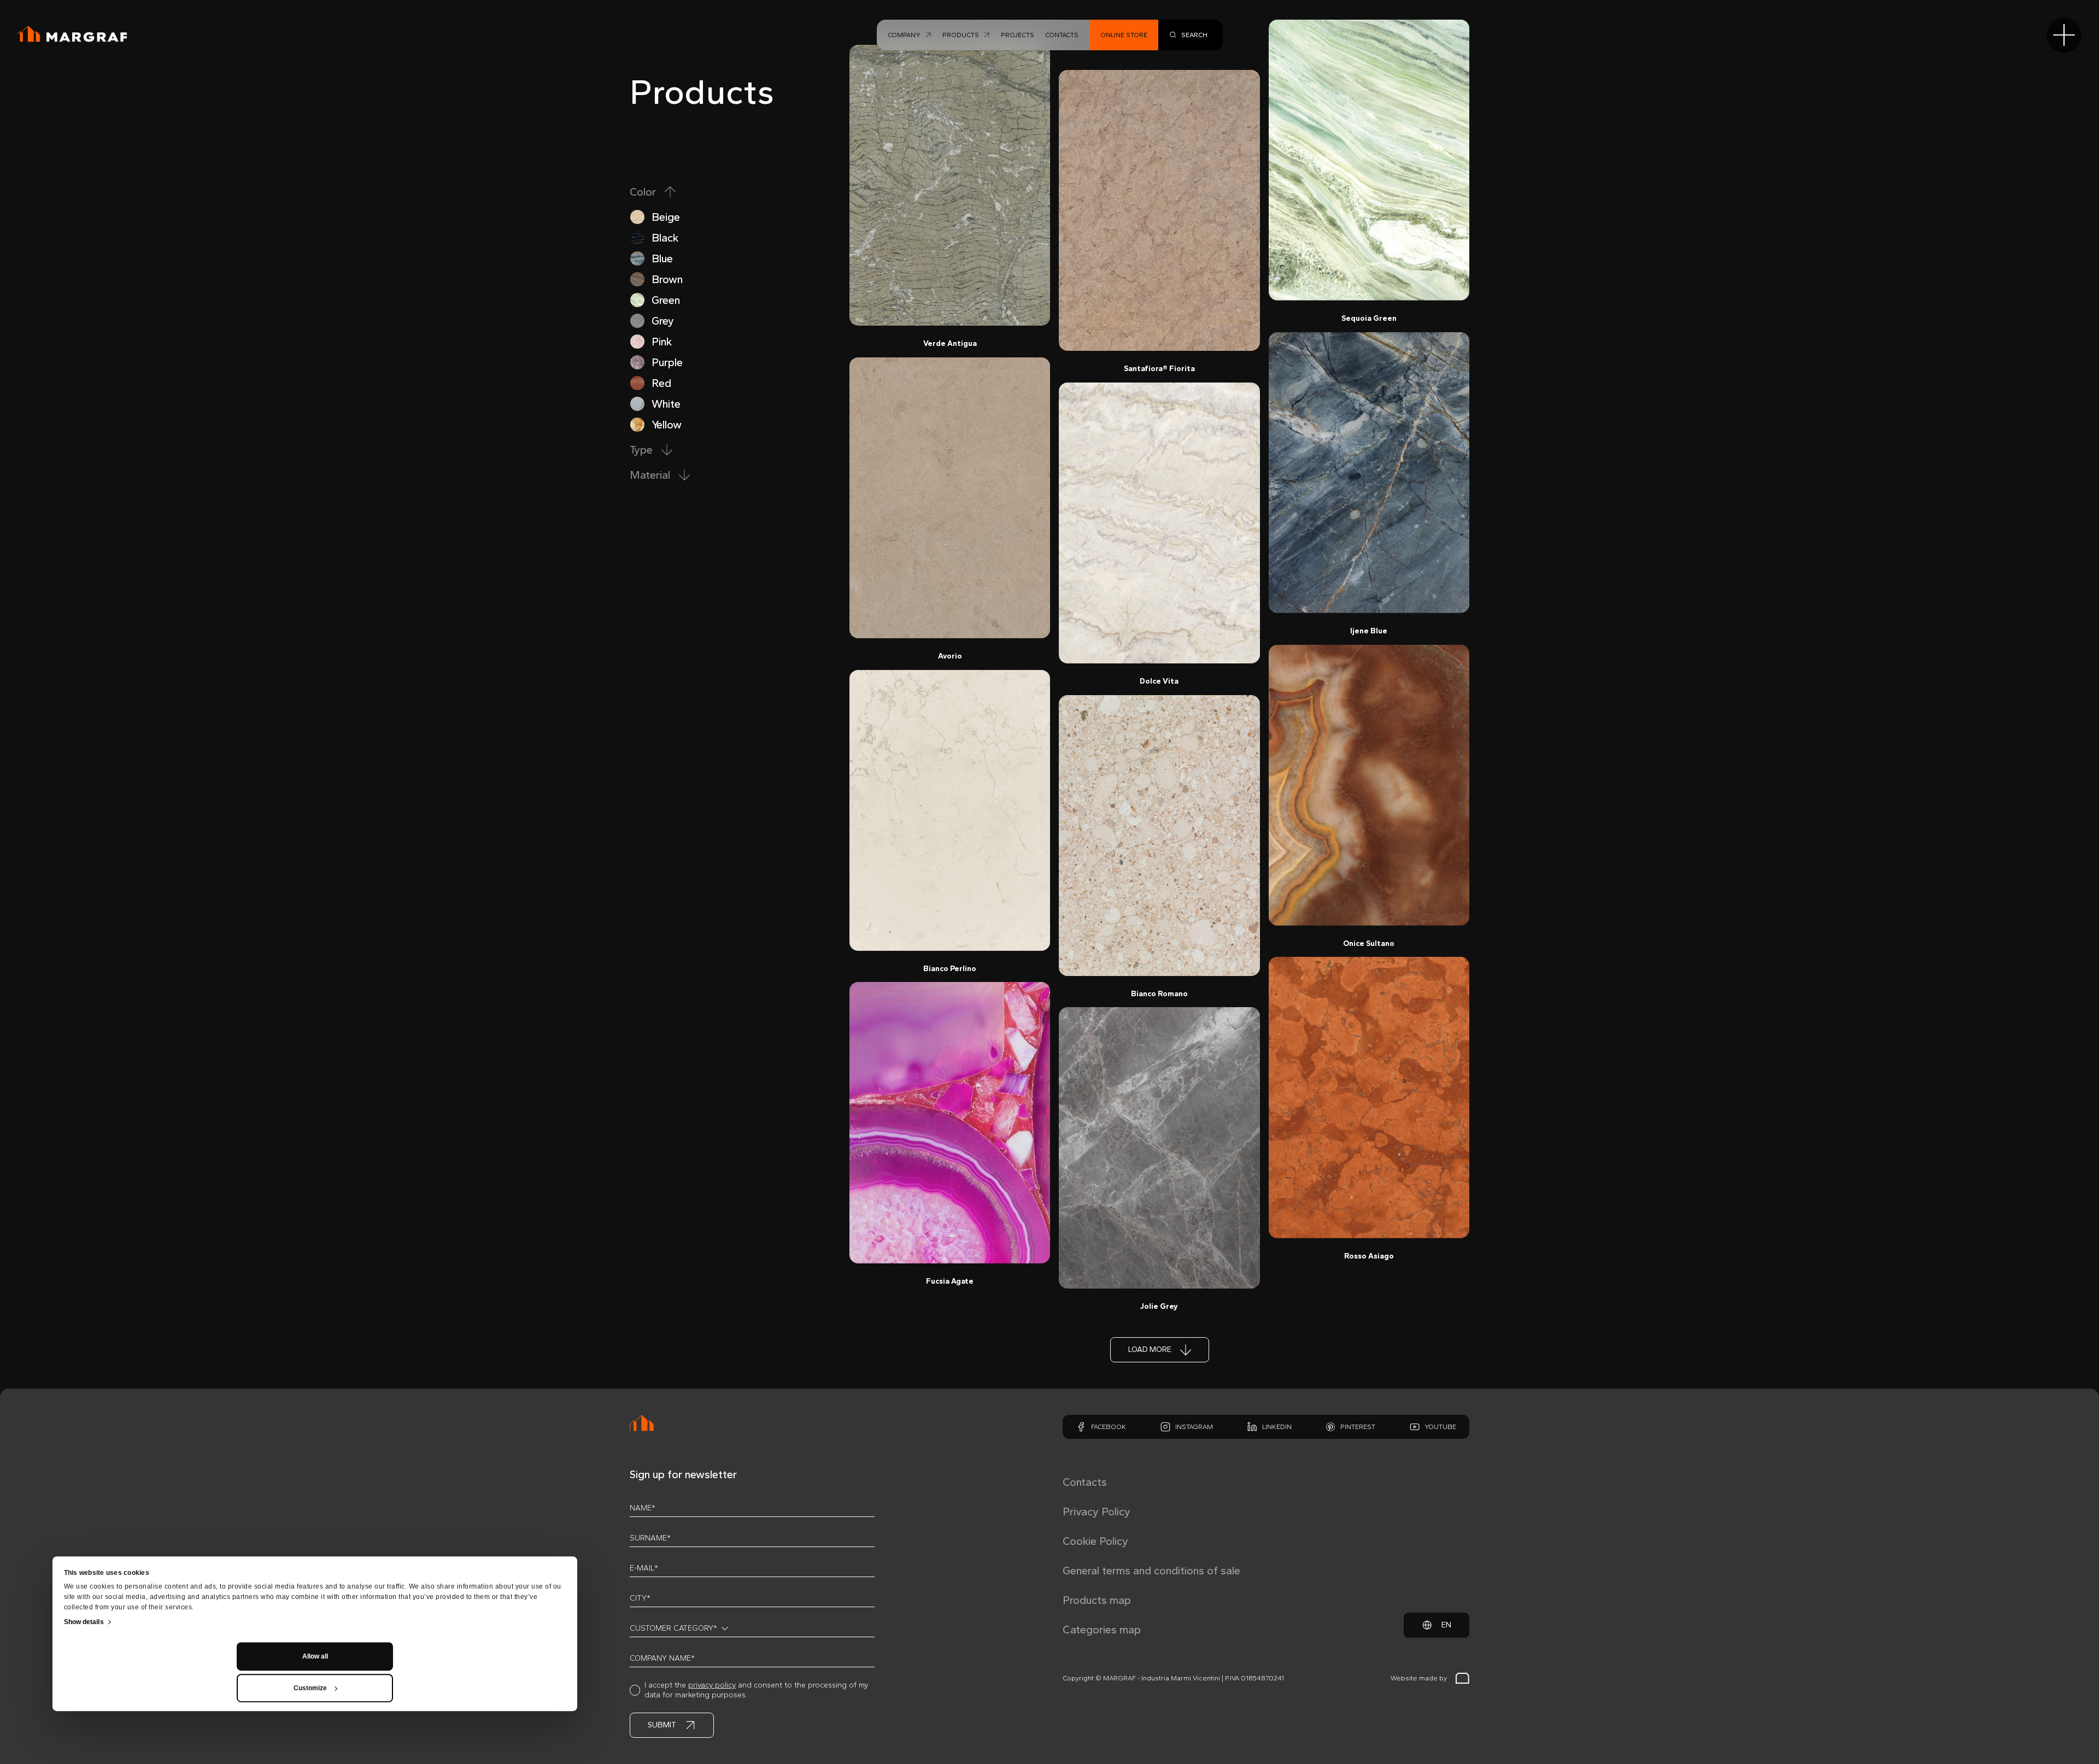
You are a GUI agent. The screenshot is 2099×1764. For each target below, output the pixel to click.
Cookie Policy (1095, 1541)
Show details (84, 1622)
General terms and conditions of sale (1151, 1571)
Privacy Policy (1097, 1512)
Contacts (1085, 1482)
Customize (310, 1688)
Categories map (1102, 1630)
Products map (1097, 1600)
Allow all (315, 1656)
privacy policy (712, 1685)
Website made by (1419, 1678)
